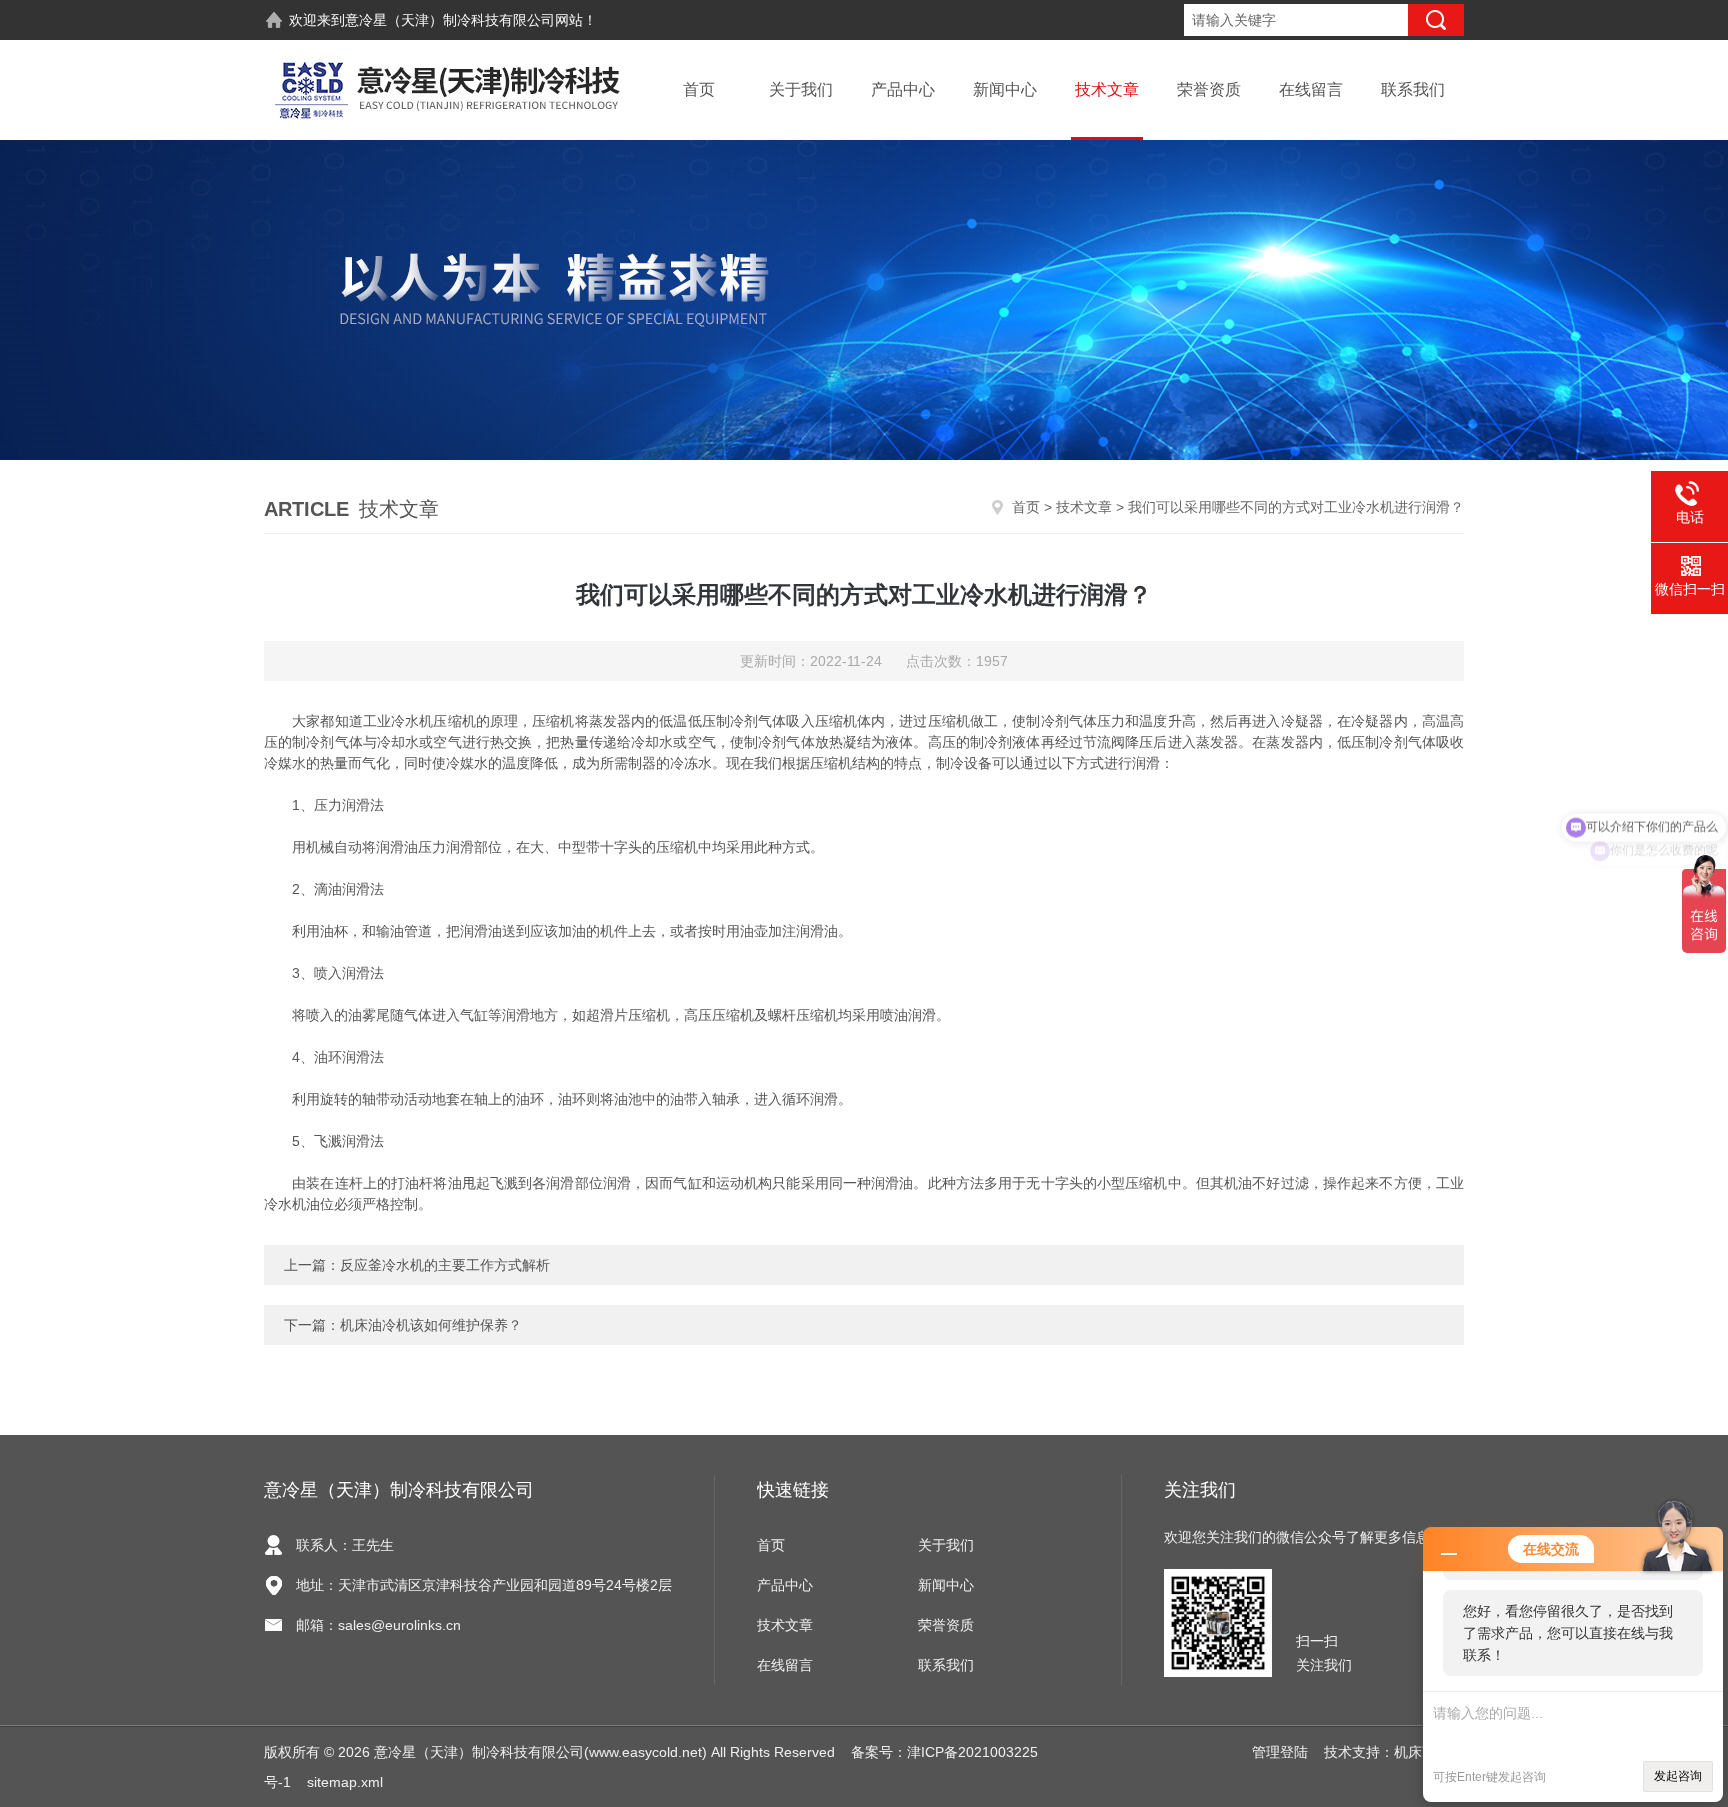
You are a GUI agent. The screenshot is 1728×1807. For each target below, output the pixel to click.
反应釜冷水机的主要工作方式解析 (445, 1265)
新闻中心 (1005, 89)
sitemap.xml (345, 1782)
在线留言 (1311, 89)
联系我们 (1413, 89)
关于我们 (801, 89)
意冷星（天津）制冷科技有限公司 (450, 20)
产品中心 (903, 89)
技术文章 (1107, 89)
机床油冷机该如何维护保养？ (431, 1325)
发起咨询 (1678, 1776)
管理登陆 (1280, 1752)
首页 (699, 89)
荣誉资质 (1209, 89)
